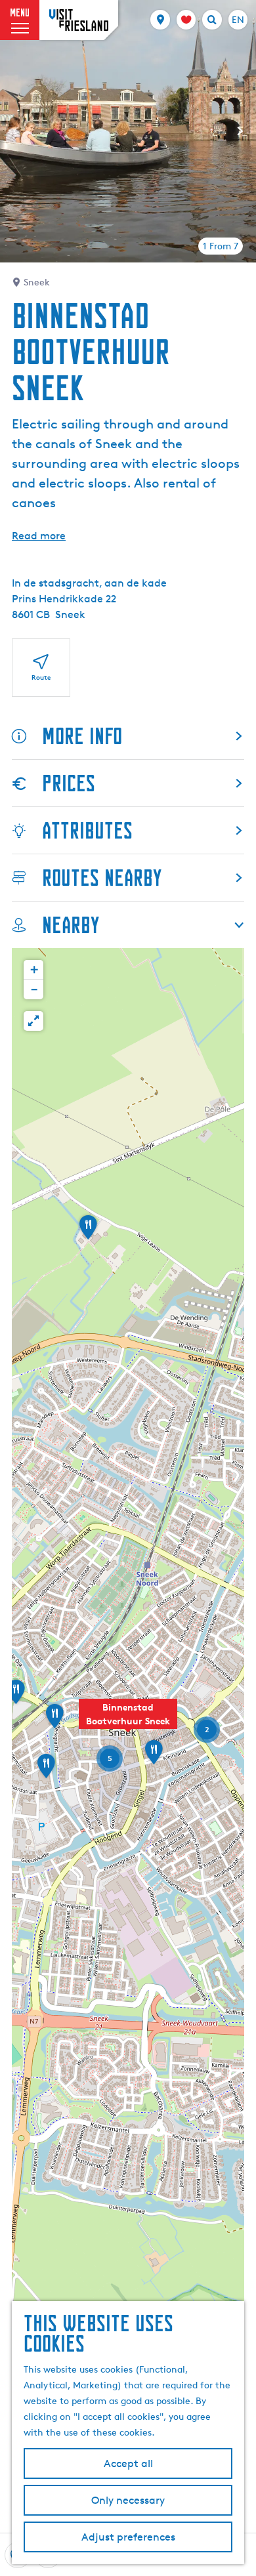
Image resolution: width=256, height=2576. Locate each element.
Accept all (128, 2463)
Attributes (87, 830)
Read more (39, 536)
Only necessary (128, 2500)
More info (82, 736)
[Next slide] (240, 131)
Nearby (71, 925)
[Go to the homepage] (79, 20)
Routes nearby (102, 878)
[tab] (221, 246)
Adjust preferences (128, 2537)
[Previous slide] (16, 131)
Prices (69, 783)
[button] (128, 1721)
